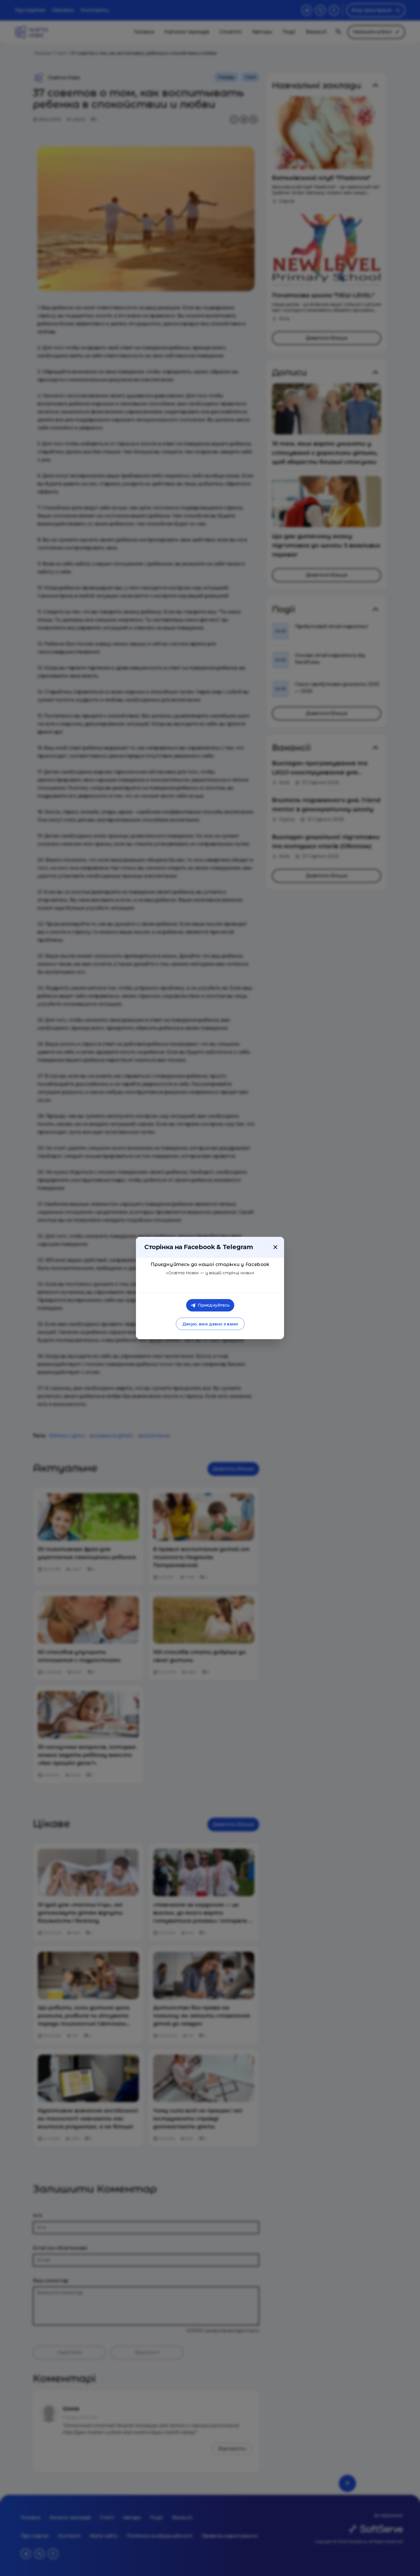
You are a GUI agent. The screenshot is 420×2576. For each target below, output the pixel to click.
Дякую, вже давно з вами (210, 1324)
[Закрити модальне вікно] (275, 1247)
